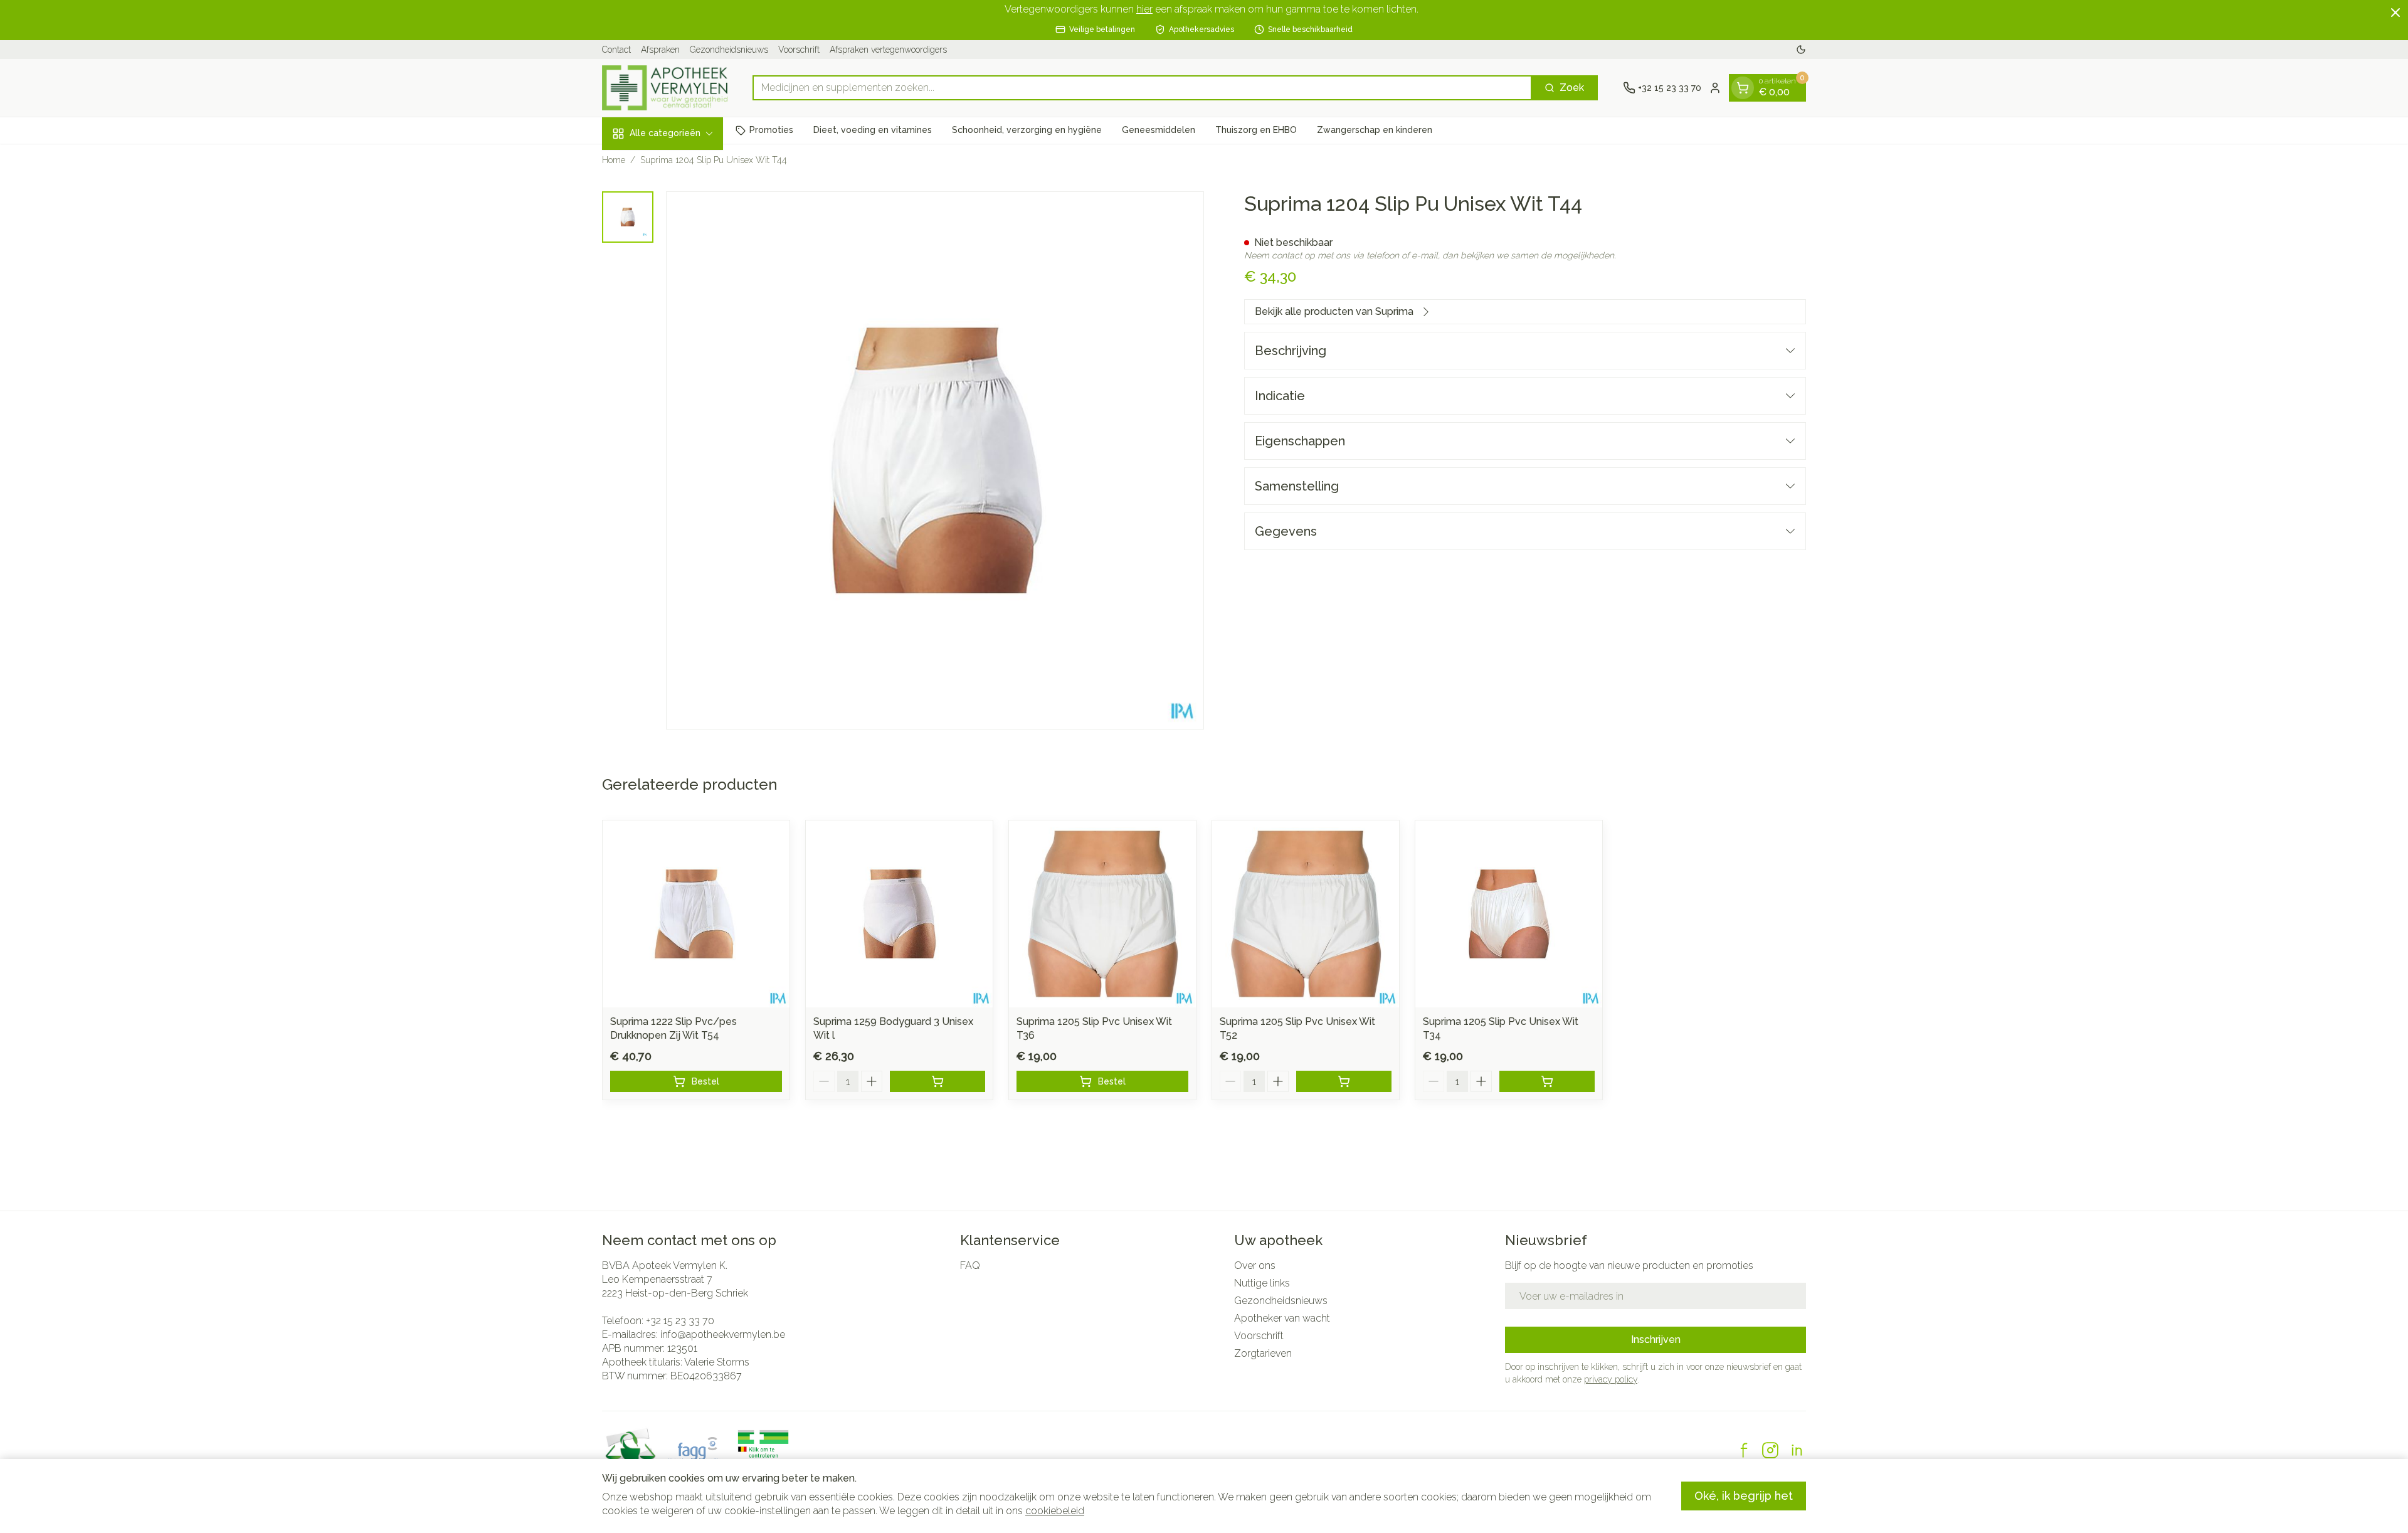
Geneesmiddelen (1159, 130)
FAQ (970, 1265)
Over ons (1255, 1265)
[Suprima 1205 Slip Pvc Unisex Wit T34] (1509, 914)
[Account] (1715, 88)
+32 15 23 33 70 (680, 1321)
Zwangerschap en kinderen (1375, 130)
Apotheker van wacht (1282, 1318)
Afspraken (660, 50)
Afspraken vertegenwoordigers (888, 50)
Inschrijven (1656, 1339)
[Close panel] (2395, 13)
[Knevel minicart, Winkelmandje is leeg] (1743, 88)
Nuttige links (1262, 1283)
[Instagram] (1770, 1450)
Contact (616, 50)
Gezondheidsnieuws (729, 50)
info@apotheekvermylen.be (723, 1334)
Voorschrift (799, 50)
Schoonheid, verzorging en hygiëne (1027, 130)
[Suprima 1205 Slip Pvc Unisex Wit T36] (1102, 914)
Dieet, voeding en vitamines (873, 130)
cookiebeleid (1055, 1511)
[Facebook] (1744, 1450)
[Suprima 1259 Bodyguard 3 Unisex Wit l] (899, 914)
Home (614, 160)
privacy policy (1611, 1379)
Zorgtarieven (1263, 1353)
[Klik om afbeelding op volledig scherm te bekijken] (935, 460)
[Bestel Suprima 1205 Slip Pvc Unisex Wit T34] (1547, 1081)
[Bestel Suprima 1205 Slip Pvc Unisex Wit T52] (1344, 1081)
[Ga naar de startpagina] (665, 88)
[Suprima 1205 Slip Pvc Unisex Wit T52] (1306, 914)
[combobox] (1142, 88)
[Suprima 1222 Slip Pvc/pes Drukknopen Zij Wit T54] (696, 914)
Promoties (771, 130)
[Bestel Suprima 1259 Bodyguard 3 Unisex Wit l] (937, 1081)
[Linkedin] (1797, 1450)
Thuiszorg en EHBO (1256, 130)
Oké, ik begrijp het (1744, 1496)
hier (1144, 9)
